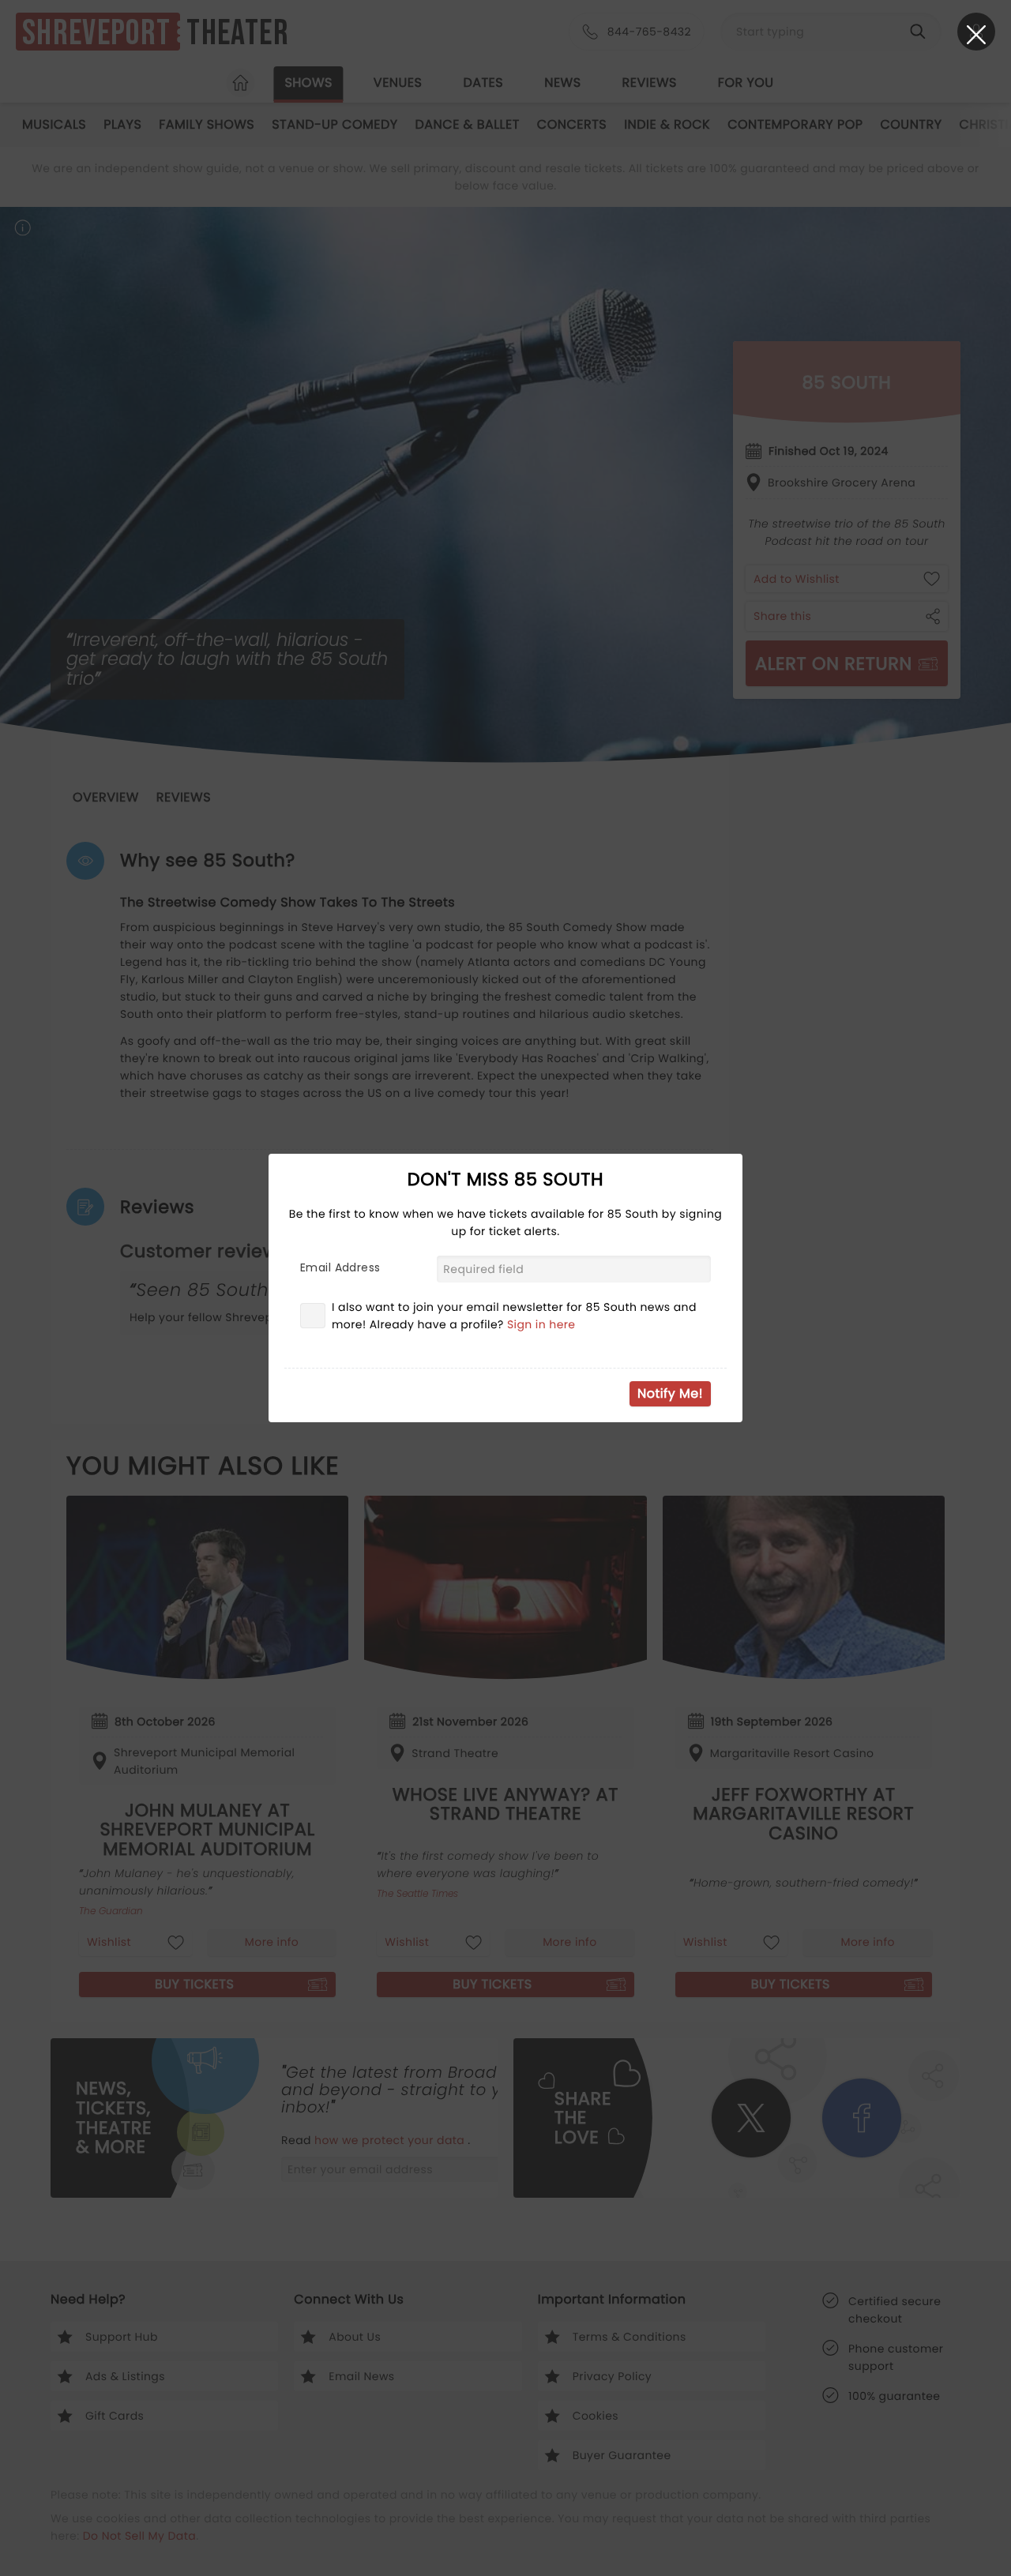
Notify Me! (670, 1393)
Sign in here (541, 1324)
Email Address (340, 1267)
